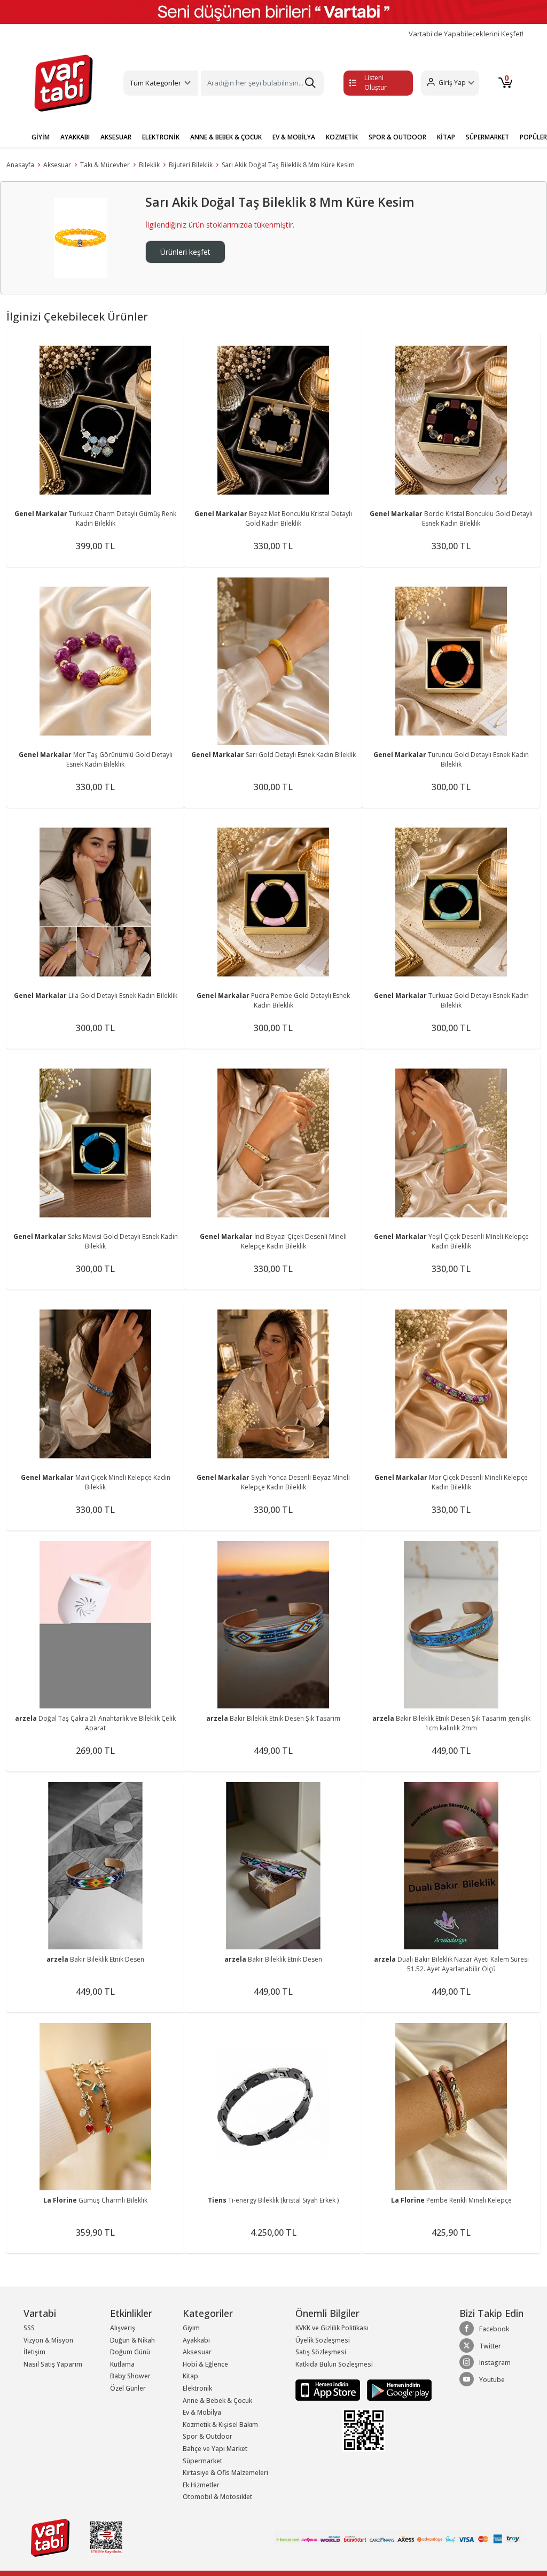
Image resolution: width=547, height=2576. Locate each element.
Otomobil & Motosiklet (217, 2497)
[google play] (397, 2390)
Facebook (494, 2329)
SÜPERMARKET (487, 137)
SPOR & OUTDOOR (397, 137)
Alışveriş (123, 2328)
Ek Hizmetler (201, 2485)
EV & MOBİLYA (294, 137)
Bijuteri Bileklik (191, 165)
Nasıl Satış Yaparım (53, 2364)
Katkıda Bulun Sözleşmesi (334, 2364)
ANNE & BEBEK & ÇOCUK (226, 137)
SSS (29, 2328)
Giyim (191, 2328)
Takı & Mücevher (105, 165)
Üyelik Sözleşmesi (323, 2340)
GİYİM (41, 137)
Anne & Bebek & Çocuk (217, 2401)
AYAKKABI (75, 137)
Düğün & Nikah (132, 2340)
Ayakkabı (196, 2340)
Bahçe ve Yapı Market (215, 2449)
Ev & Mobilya (202, 2412)
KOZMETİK (342, 137)
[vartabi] (64, 83)
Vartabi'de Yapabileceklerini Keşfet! (466, 34)
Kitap (190, 2376)
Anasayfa (20, 165)
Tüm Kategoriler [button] (155, 83)
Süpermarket (202, 2461)
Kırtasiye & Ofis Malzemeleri (225, 2473)
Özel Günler (128, 2388)
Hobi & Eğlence (205, 2364)
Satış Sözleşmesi (321, 2352)
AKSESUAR (116, 137)
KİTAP (446, 137)
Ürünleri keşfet (185, 252)
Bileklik (149, 165)
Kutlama (122, 2364)
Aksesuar (57, 165)
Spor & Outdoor (208, 2436)
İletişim (34, 2352)
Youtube (492, 2380)
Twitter (490, 2346)
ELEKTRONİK (161, 137)
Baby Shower (130, 2376)
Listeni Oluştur (376, 83)
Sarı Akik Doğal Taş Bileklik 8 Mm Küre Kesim (288, 165)
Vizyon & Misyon (48, 2340)
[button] (450, 83)
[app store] (329, 2390)
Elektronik (197, 2388)
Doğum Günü (130, 2352)
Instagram (495, 2363)
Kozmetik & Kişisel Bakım (220, 2425)
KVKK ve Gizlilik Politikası (332, 2328)
